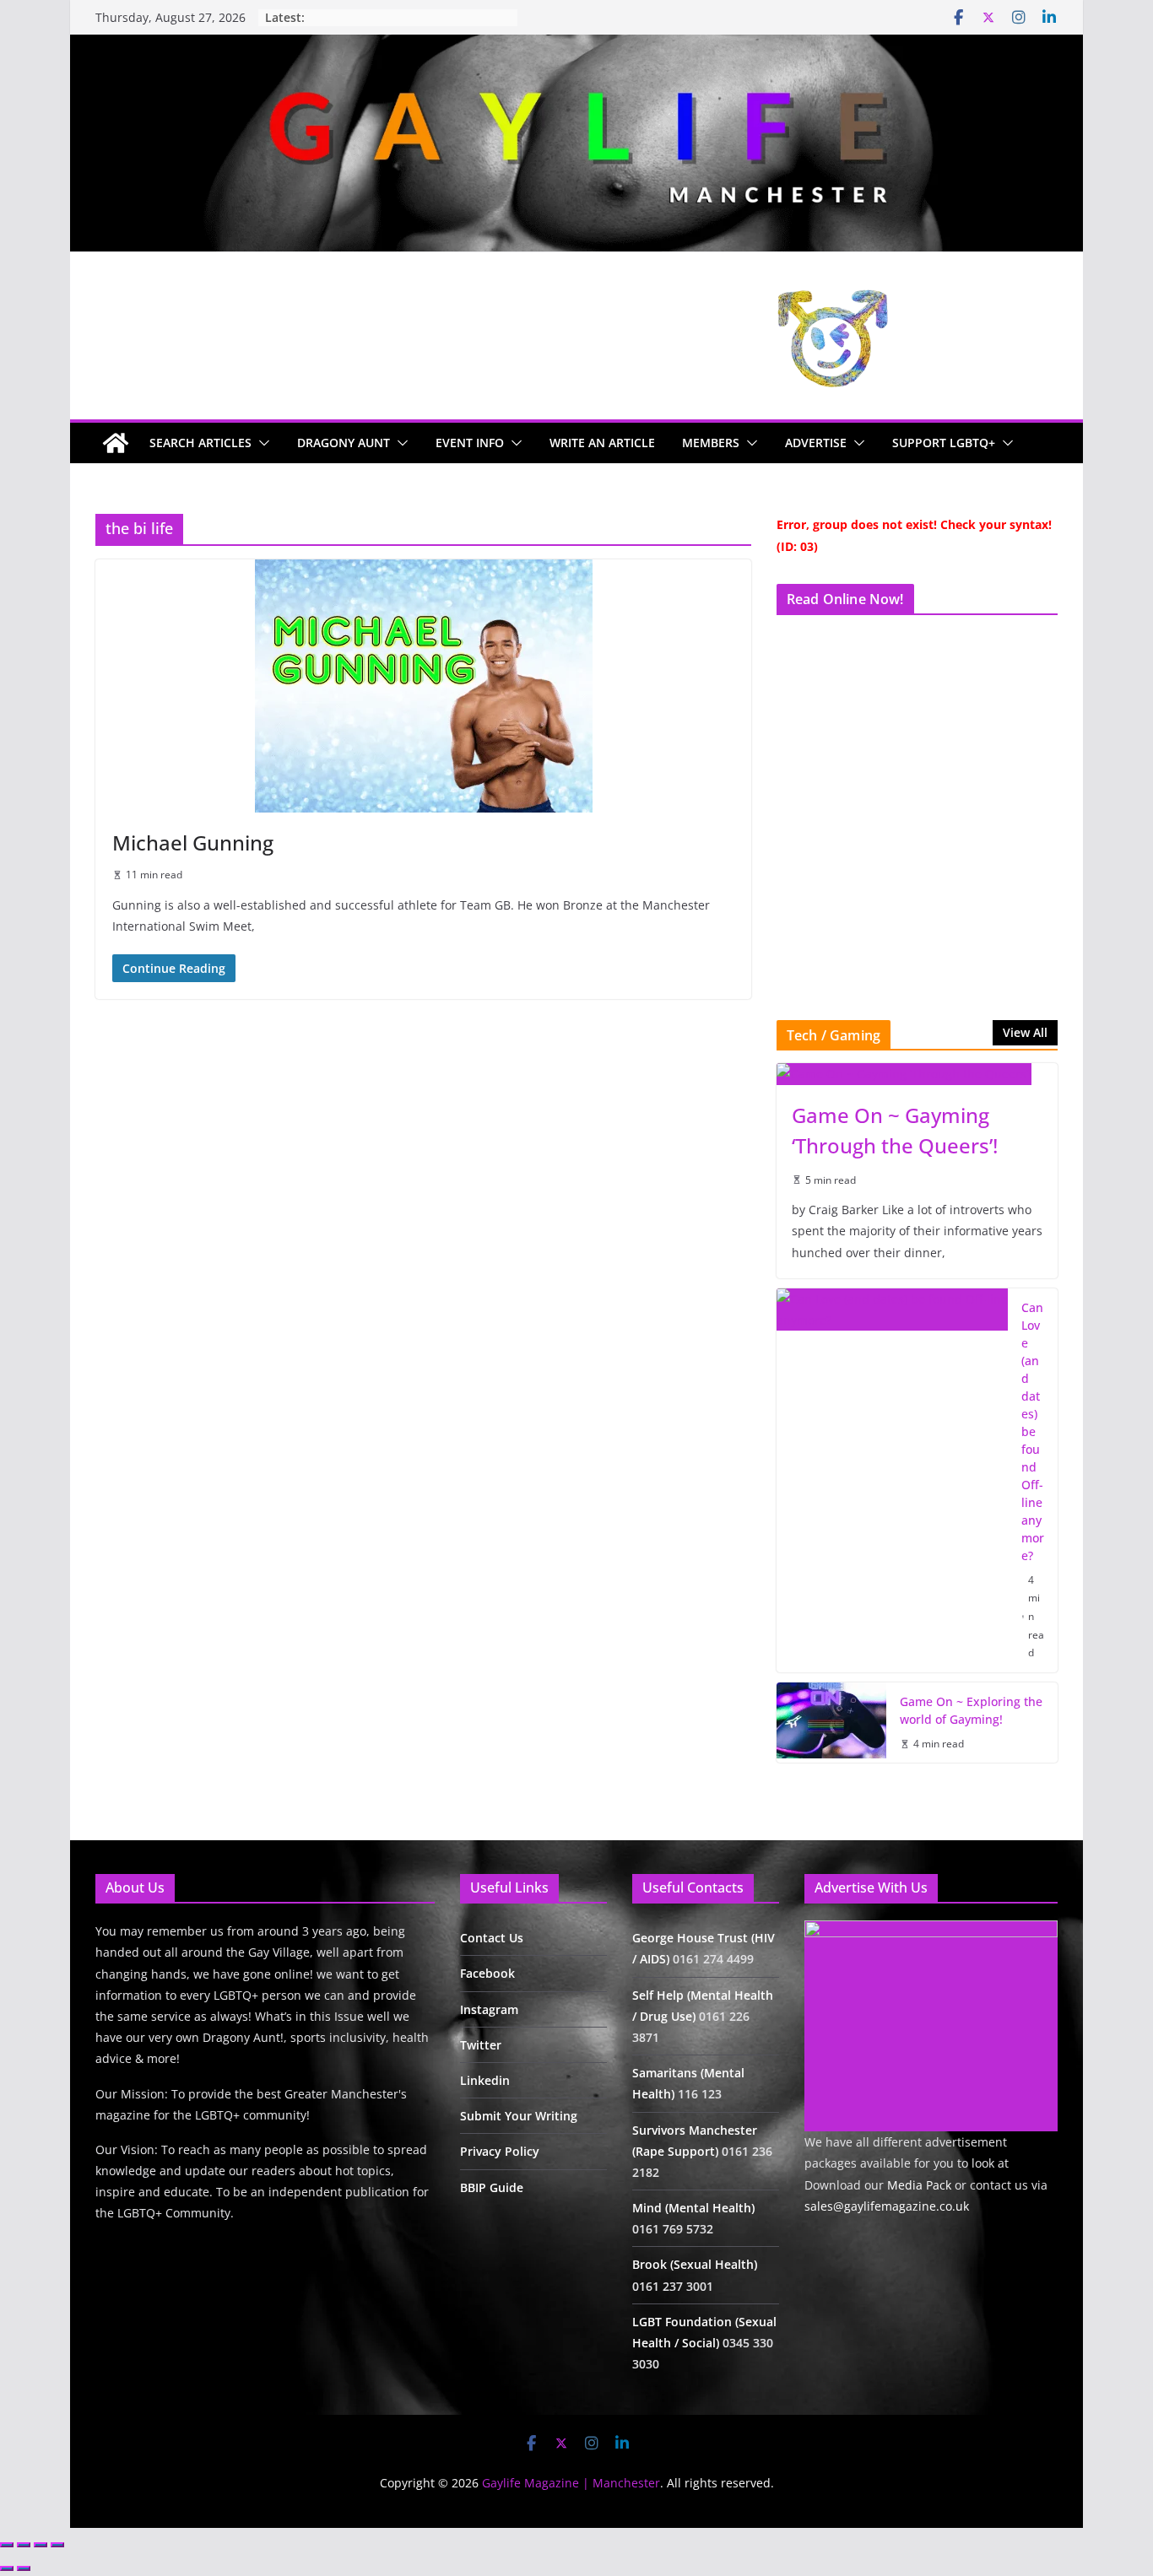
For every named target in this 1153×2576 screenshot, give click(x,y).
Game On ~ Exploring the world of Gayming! (971, 1710)
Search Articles (200, 443)
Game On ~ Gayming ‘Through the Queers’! (895, 1130)
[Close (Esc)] (57, 2545)
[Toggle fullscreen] (24, 2545)
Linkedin (485, 2080)
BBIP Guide (492, 2187)
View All (1025, 1032)
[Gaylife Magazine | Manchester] (576, 46)
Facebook (487, 1973)
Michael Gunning (193, 842)
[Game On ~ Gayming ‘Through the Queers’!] (917, 1074)
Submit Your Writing (519, 2116)
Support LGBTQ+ (944, 443)
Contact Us (492, 1938)
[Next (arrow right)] (24, 2568)
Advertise (816, 443)
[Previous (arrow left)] (7, 2568)
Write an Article (602, 443)
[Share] (41, 2545)
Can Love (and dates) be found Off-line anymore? (1033, 1431)
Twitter (481, 2045)
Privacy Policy (500, 2151)
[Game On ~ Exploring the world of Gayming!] (831, 1723)
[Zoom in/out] (7, 2545)
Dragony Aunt (344, 443)
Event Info (470, 443)
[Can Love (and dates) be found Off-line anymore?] (892, 1480)
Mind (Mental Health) (693, 2208)
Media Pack (919, 2185)
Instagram (489, 2009)
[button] (261, 443)
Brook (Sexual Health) (695, 2264)
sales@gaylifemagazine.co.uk (887, 2206)
